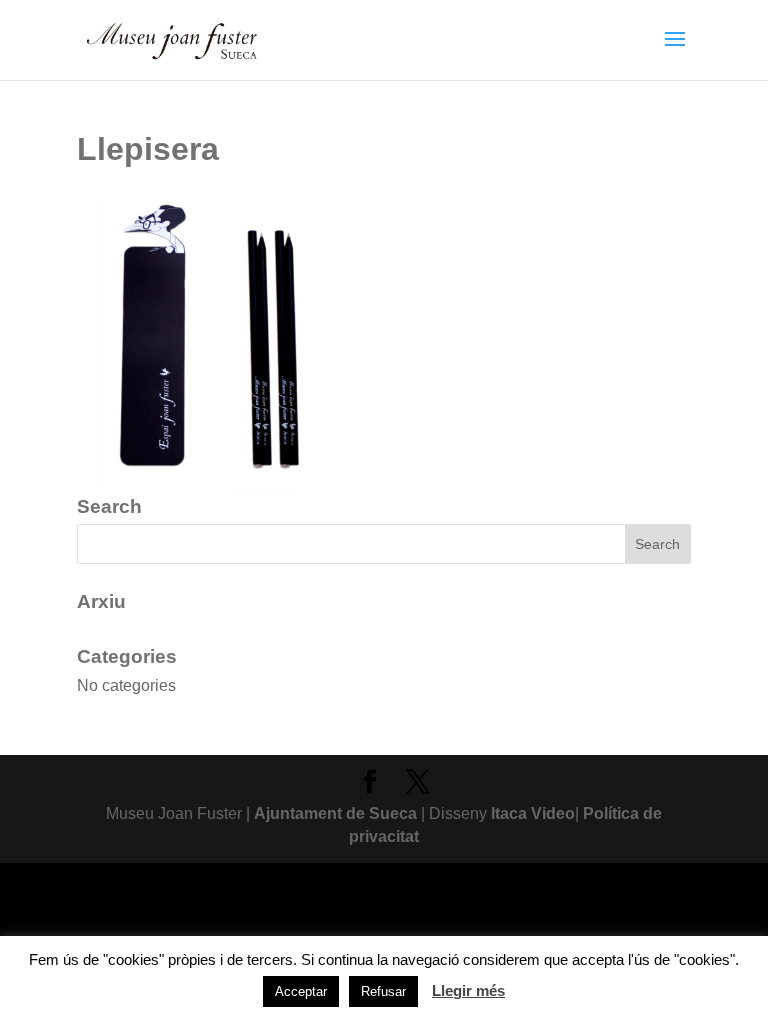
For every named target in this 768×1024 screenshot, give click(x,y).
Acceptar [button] (301, 991)
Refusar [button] (383, 991)
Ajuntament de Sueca (335, 813)
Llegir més (468, 990)
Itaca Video (533, 813)
